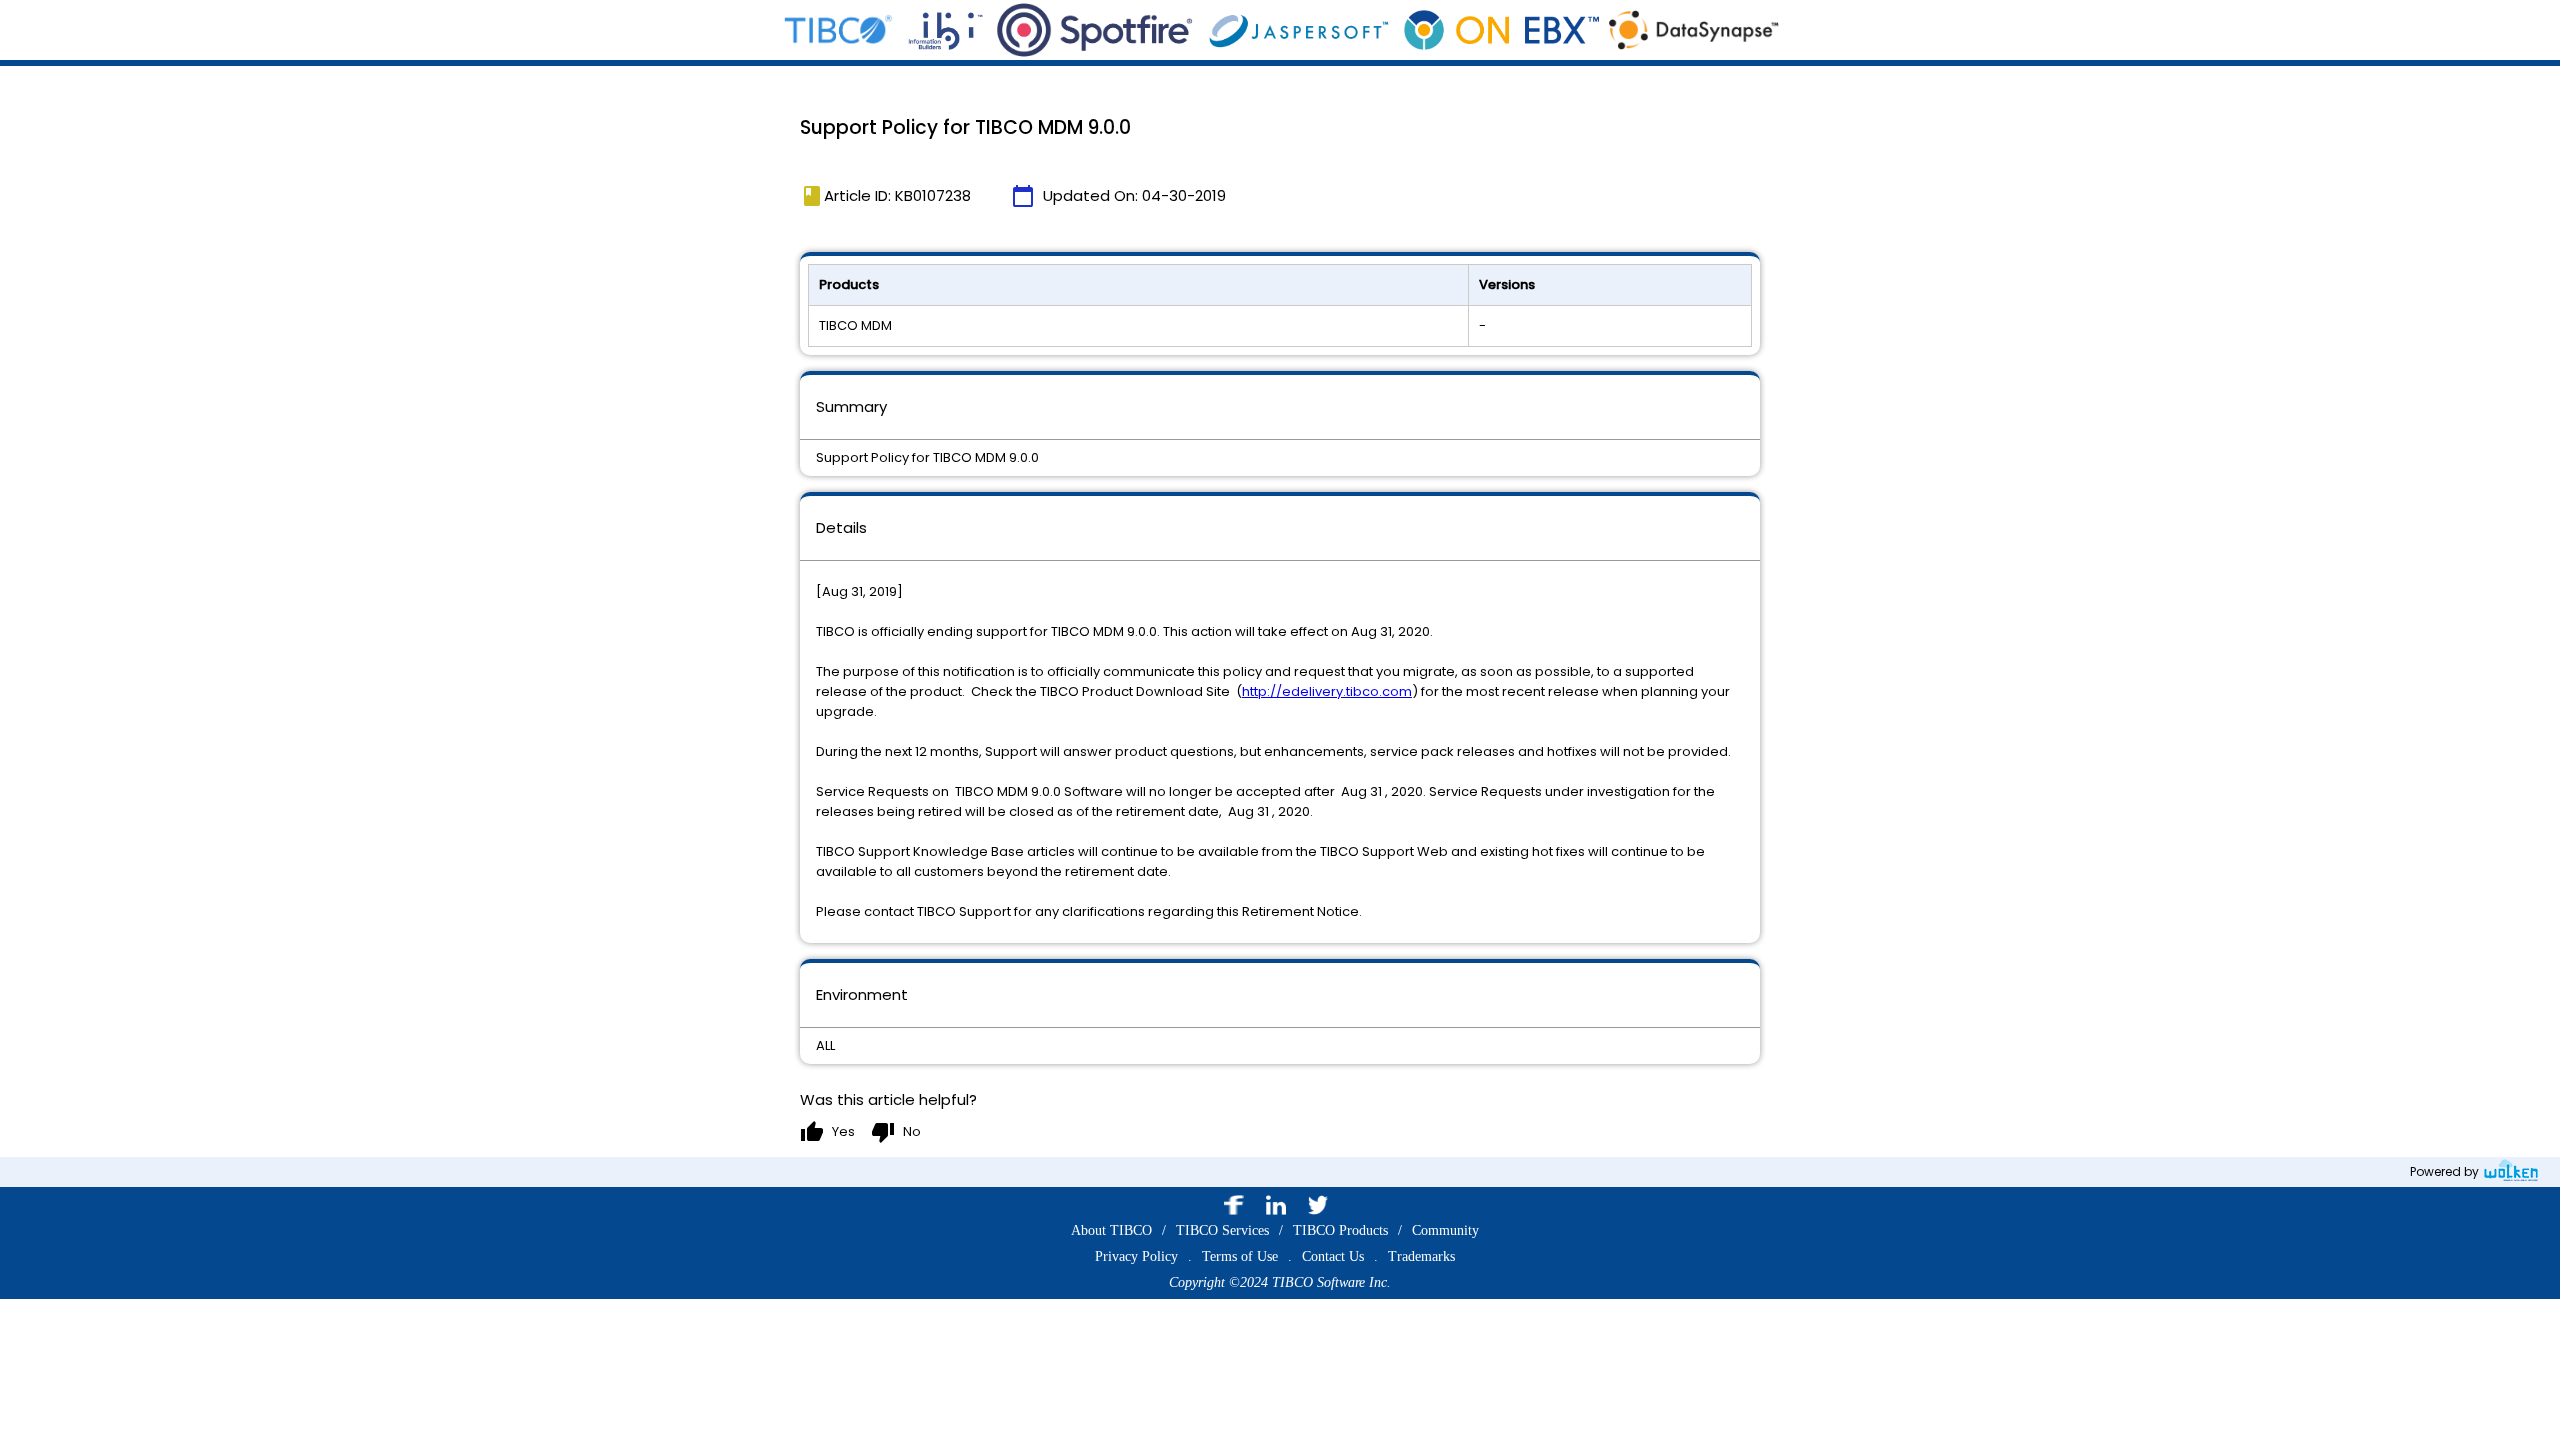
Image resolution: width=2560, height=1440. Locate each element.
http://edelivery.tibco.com (1327, 691)
